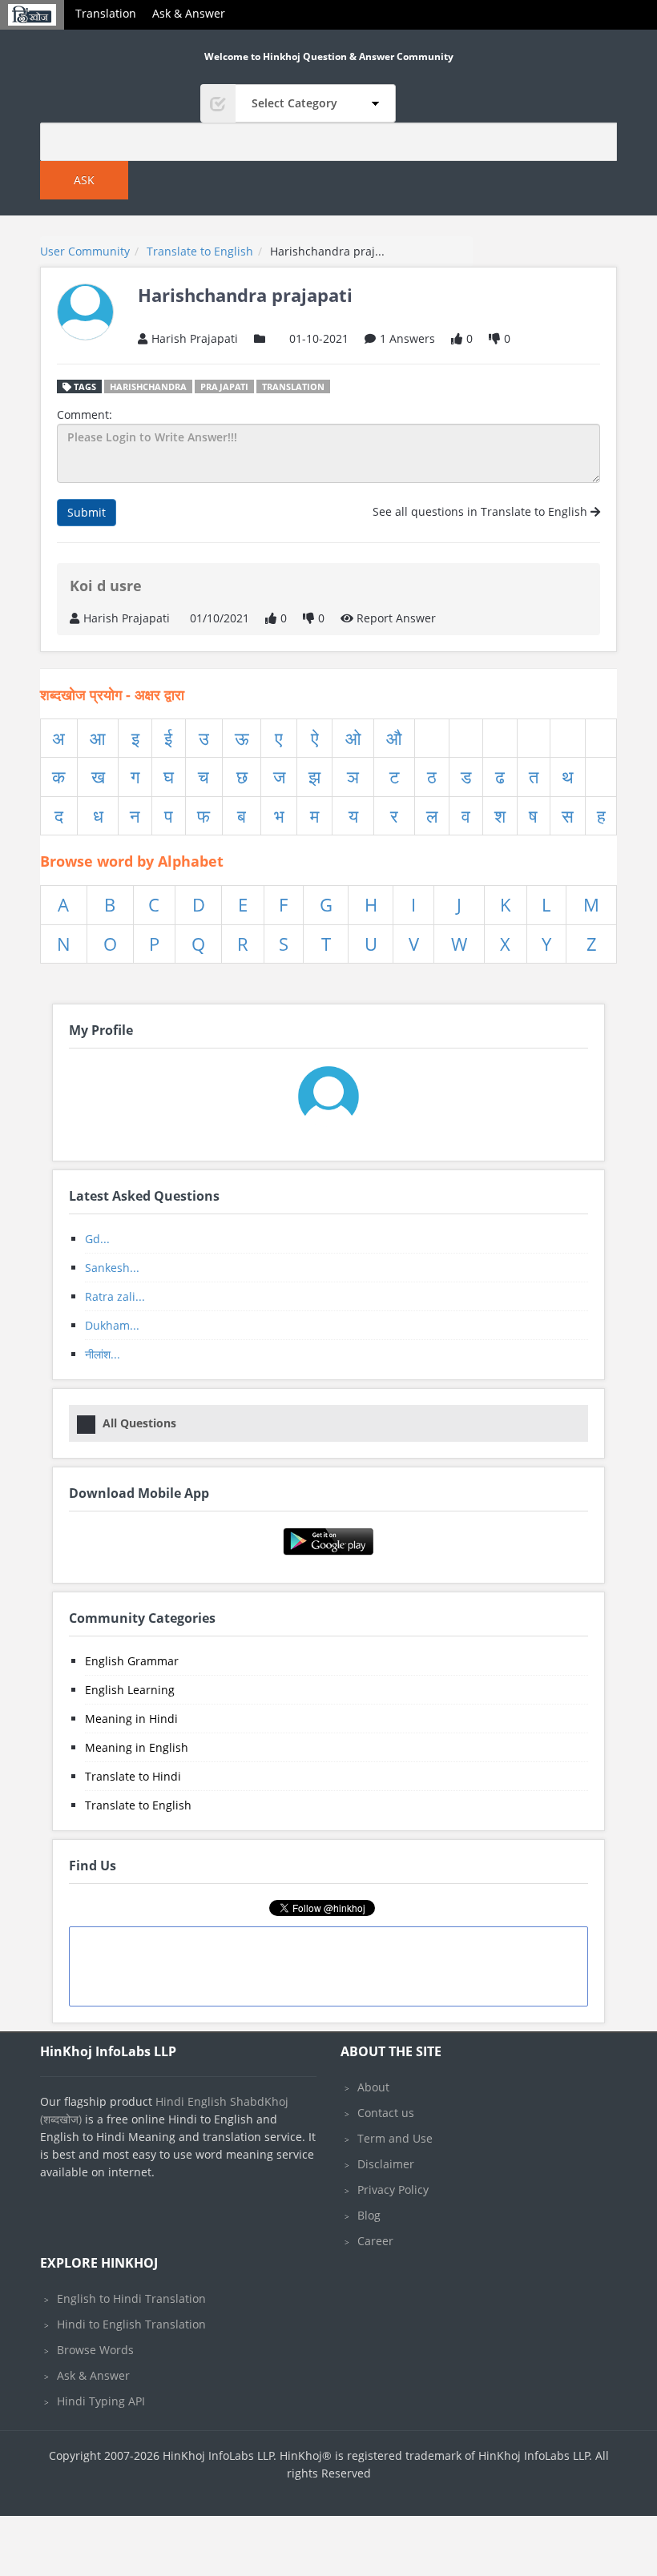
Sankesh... (112, 1268)
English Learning (130, 1690)
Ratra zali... (115, 1296)
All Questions (139, 1423)
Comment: (85, 415)
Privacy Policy (393, 2190)
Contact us (386, 2113)
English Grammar (132, 1661)
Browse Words (95, 2350)
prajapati (224, 386)
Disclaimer (386, 2164)
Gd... (97, 1239)
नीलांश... (103, 1354)
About (373, 2087)
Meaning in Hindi (131, 1719)
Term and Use (395, 2138)
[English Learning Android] (329, 1540)
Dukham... (112, 1325)
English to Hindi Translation (131, 2298)
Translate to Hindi (133, 1776)
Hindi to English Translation (131, 2324)
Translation (106, 13)
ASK (84, 180)
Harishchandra (148, 386)
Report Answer (395, 618)
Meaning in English (137, 1747)
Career (375, 2241)
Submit (87, 512)
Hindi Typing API (101, 2401)
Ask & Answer (189, 13)
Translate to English (138, 1805)
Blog (369, 2215)
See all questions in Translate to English (482, 511)
